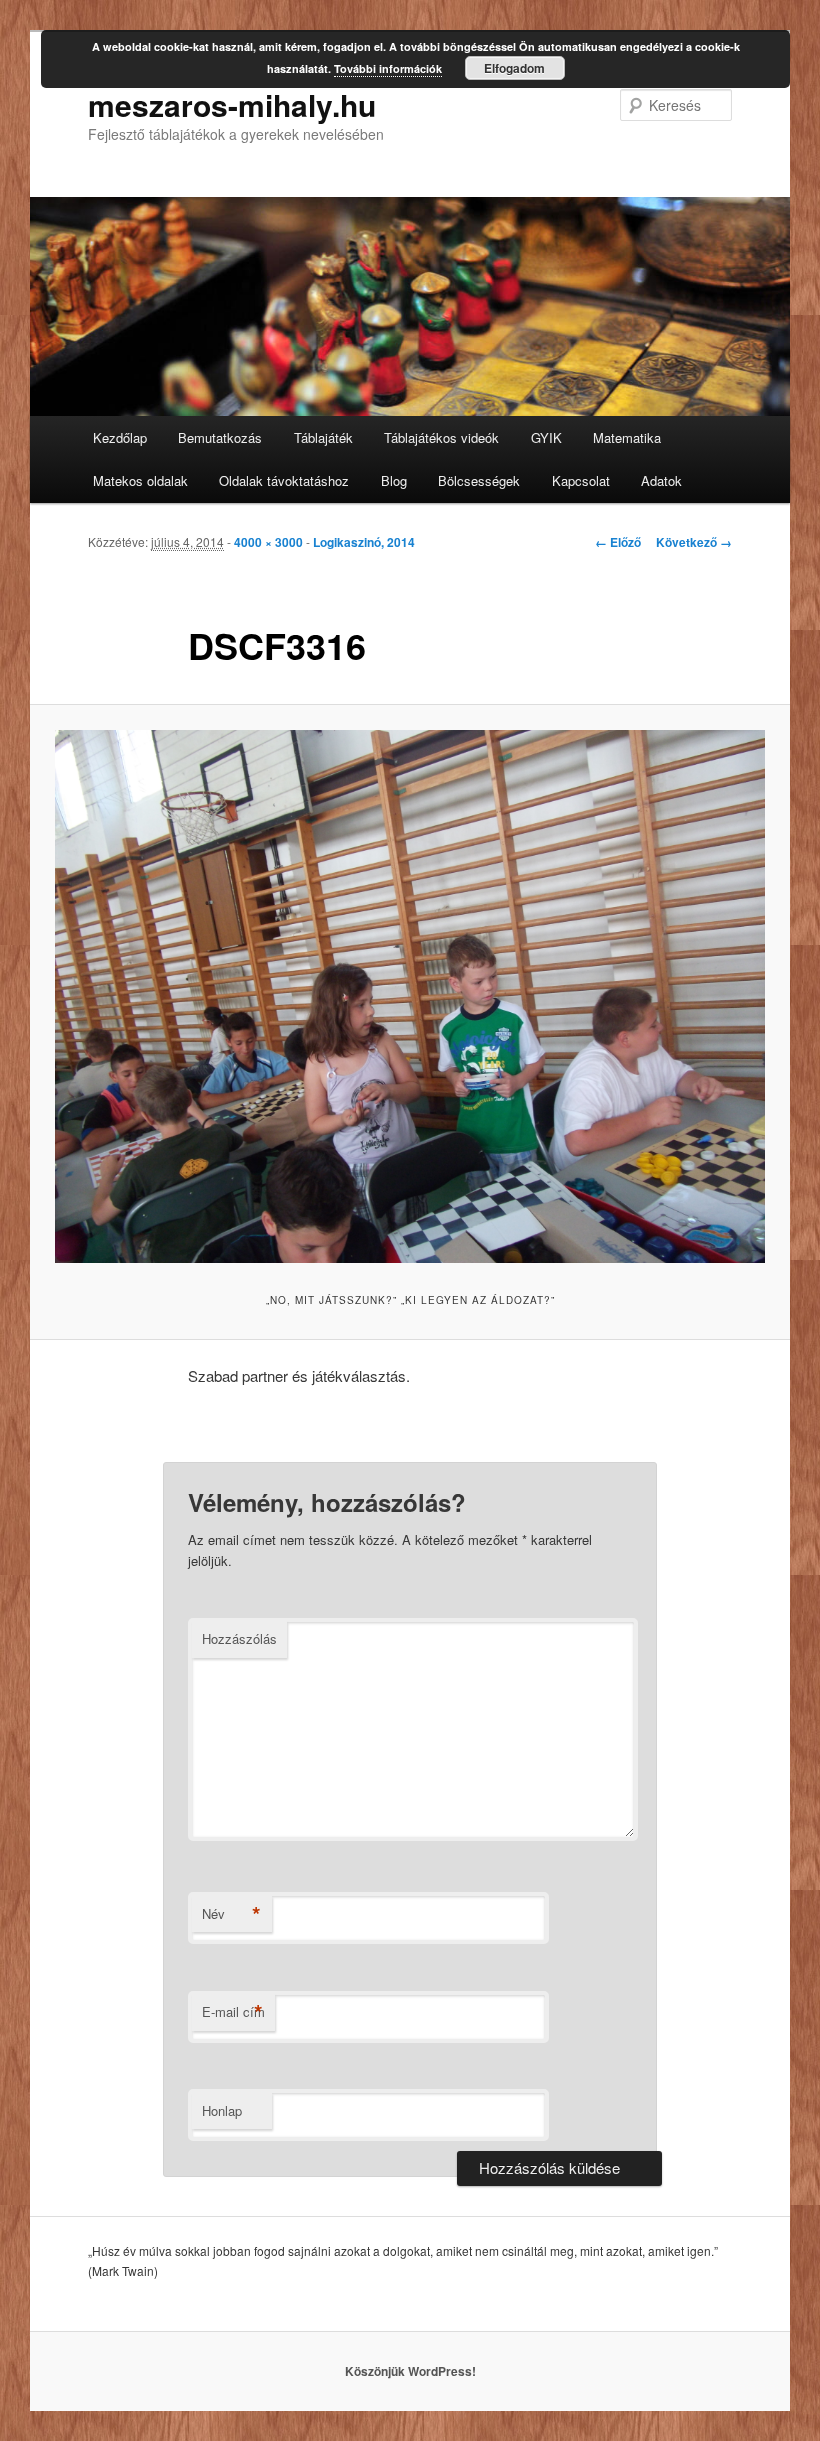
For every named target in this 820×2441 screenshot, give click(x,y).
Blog (394, 480)
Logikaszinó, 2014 (364, 542)
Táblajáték (323, 437)
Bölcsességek (479, 480)
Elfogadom (514, 68)
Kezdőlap (120, 437)
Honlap (222, 2110)
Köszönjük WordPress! (410, 2371)
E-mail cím (233, 2012)
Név (231, 1914)
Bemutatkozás (220, 437)
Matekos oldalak (140, 480)
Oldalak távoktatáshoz (284, 480)
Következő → (694, 542)
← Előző (618, 542)
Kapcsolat (581, 480)
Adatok (661, 480)
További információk (388, 68)
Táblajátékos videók (441, 437)
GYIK (546, 437)
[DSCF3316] (410, 996)
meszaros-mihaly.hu (232, 104)
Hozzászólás (239, 1638)
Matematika (627, 437)
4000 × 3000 (268, 542)
